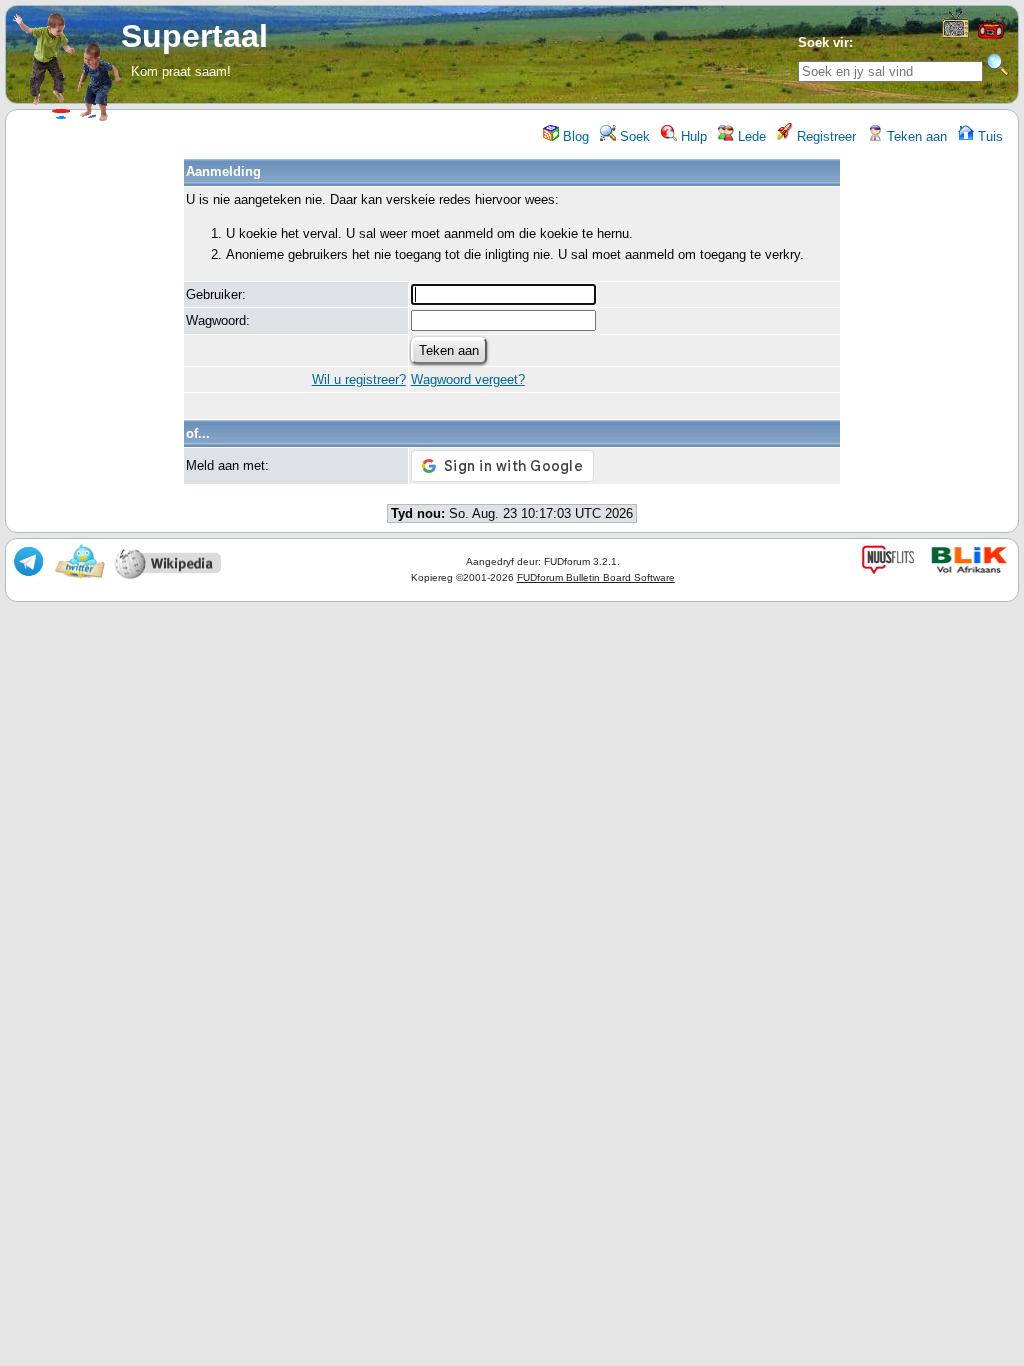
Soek (633, 136)
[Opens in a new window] (955, 33)
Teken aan (915, 136)
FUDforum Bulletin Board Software (596, 577)
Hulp (692, 136)
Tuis (988, 136)
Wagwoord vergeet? (468, 379)
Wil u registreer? (359, 379)
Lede (750, 136)
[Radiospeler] (991, 36)
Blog (574, 136)
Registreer (824, 136)
